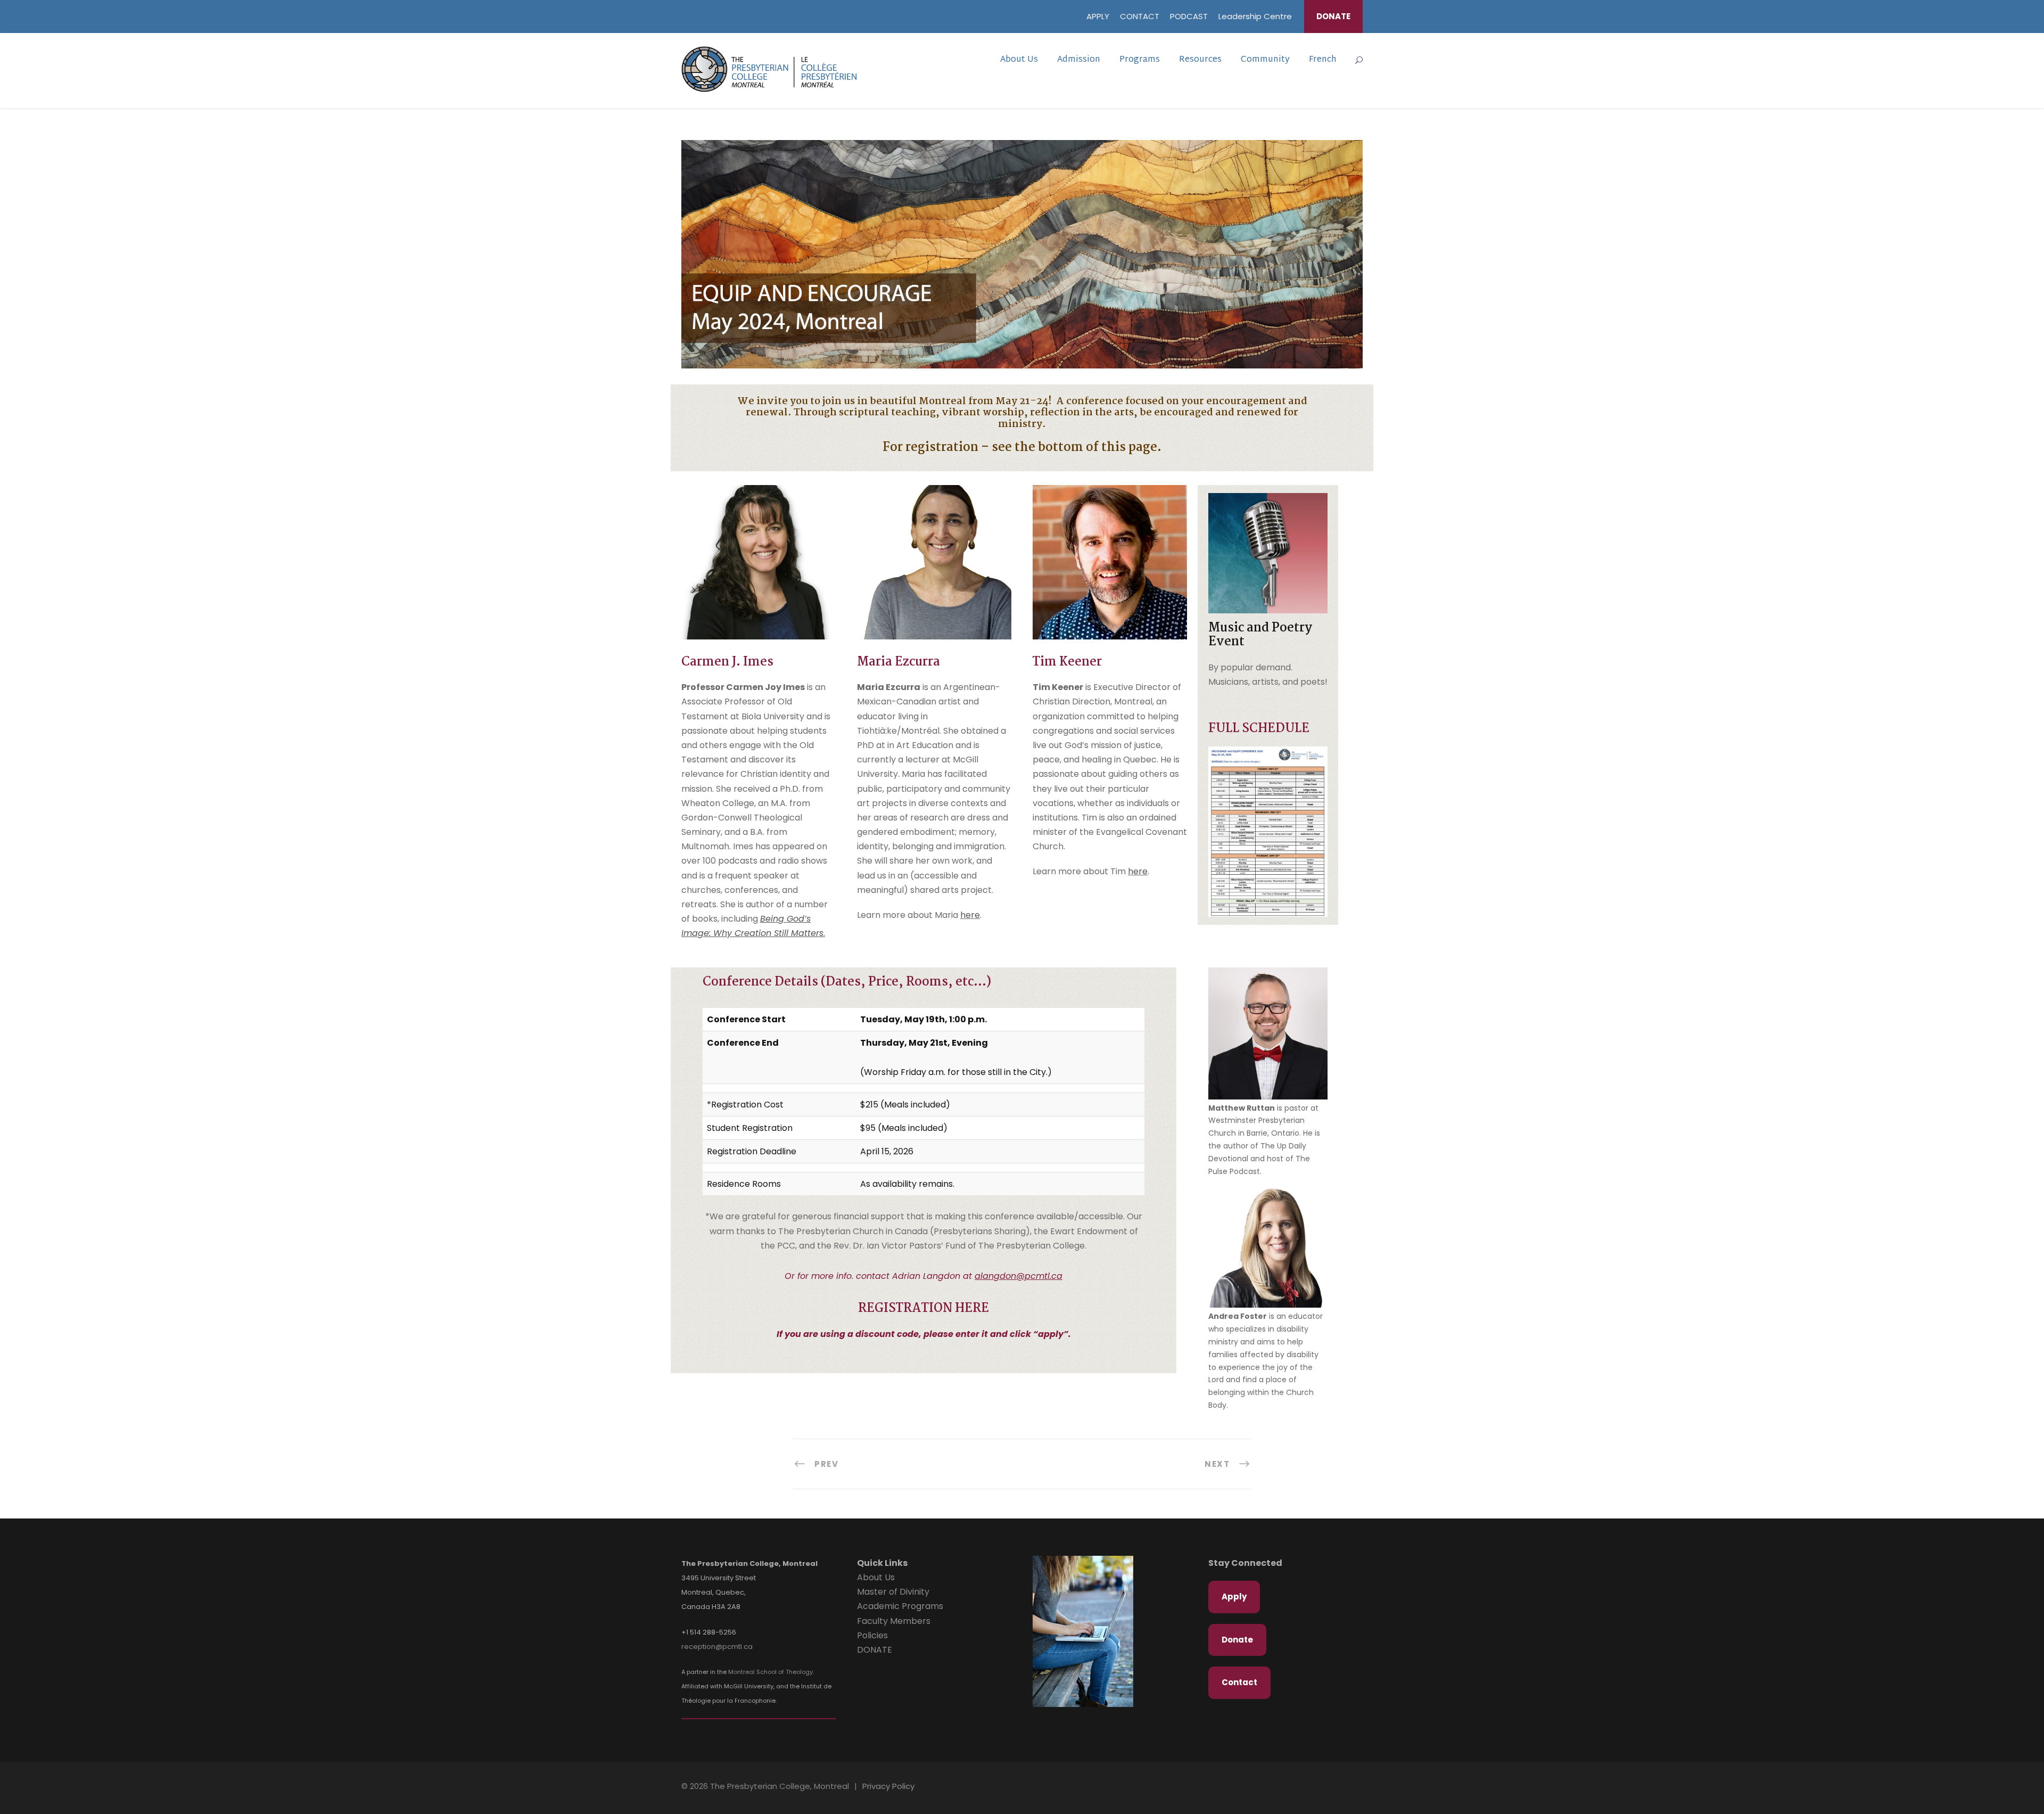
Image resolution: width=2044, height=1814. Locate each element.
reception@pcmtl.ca (717, 1647)
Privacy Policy (888, 1786)
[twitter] (1348, 1788)
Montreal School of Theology (770, 1672)
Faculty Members (894, 1621)
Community (1265, 60)
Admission (1079, 60)
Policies (872, 1635)
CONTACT (1140, 16)
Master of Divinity (893, 1592)
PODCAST (1189, 16)
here (970, 915)
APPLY (1098, 16)
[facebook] (1330, 1788)
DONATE (1333, 16)
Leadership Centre (1255, 16)
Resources (1200, 60)
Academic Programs (900, 1606)
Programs (1140, 60)
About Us (1019, 60)
